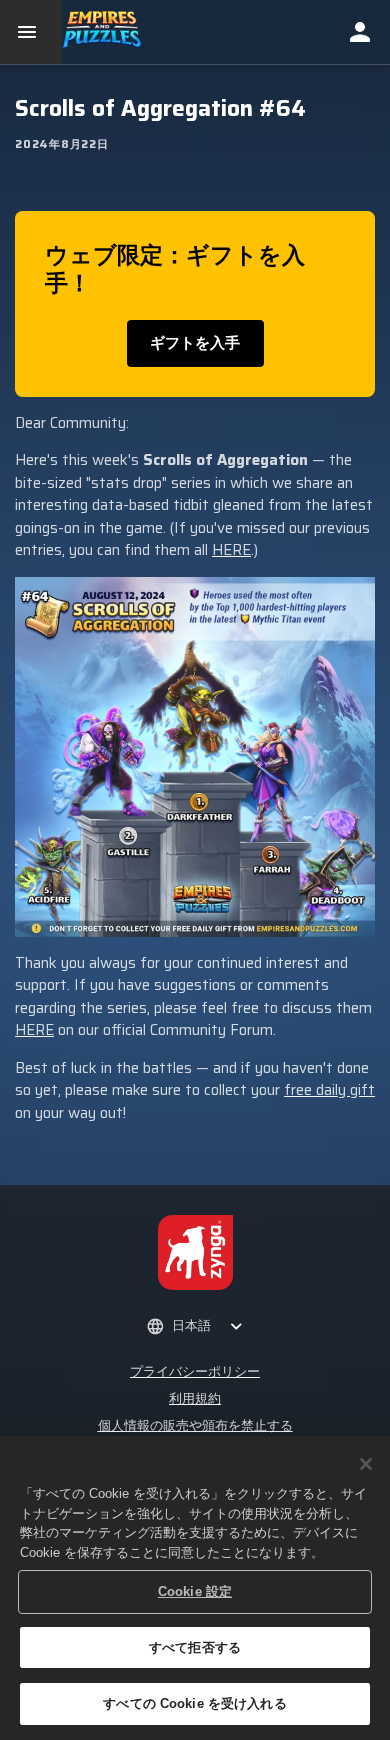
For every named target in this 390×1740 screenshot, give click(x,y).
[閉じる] (366, 1464)
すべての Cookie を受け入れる (194, 1703)
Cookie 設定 (195, 1591)
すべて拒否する (195, 1647)
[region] (195, 1588)
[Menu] (31, 32)
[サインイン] (360, 32)
